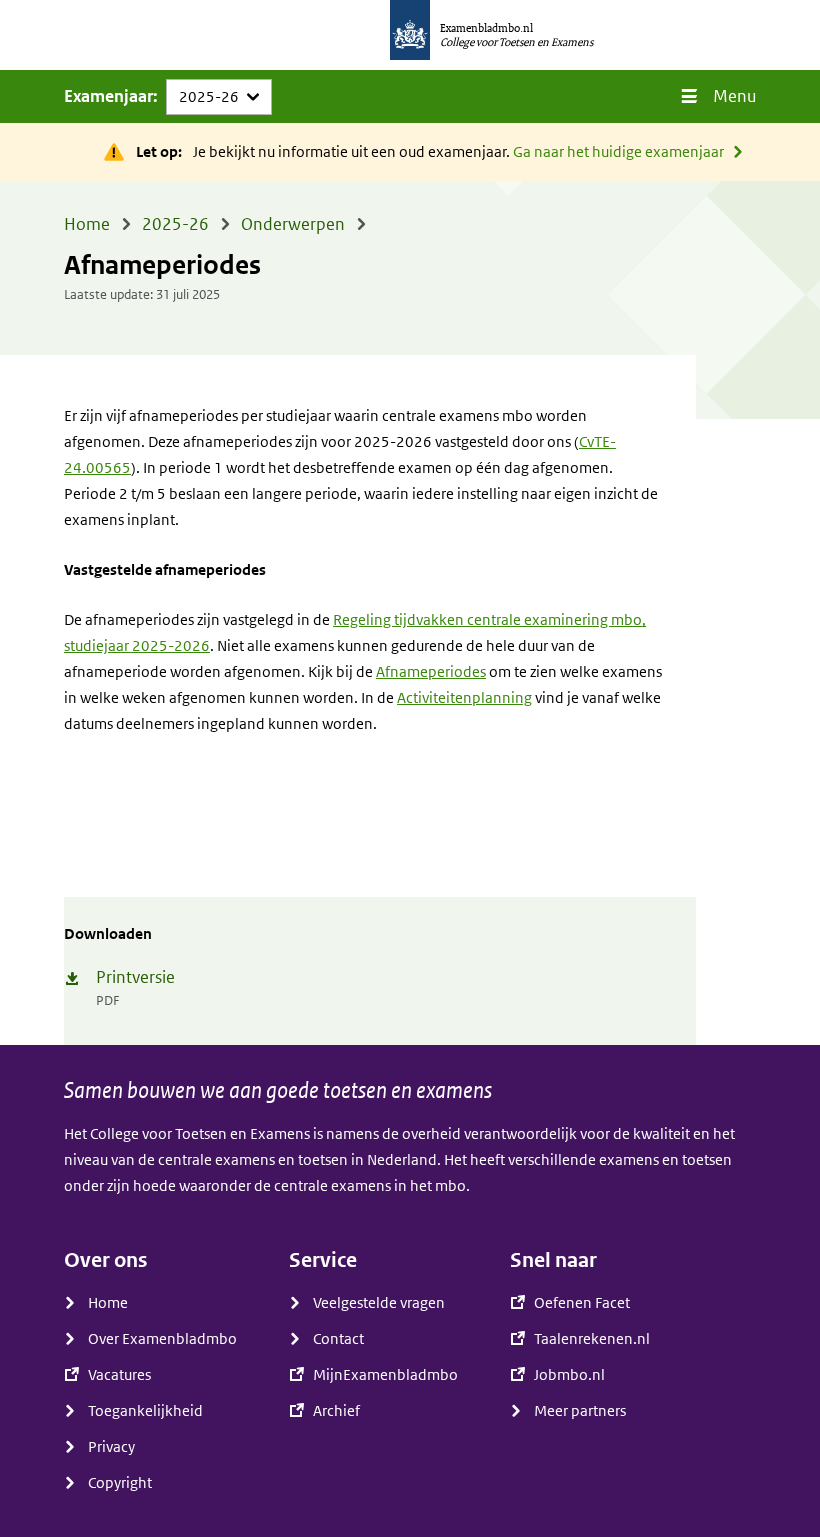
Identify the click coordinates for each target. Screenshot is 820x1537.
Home (108, 1303)
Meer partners (580, 1411)
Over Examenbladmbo (162, 1339)
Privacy (111, 1447)
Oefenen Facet (582, 1303)
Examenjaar (108, 96)
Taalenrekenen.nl (592, 1339)
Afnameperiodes (431, 672)
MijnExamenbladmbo (385, 1375)
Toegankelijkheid (145, 1411)
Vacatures (119, 1375)
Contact (338, 1339)
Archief (336, 1411)
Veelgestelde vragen (379, 1303)
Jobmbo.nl (569, 1375)
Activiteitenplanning (464, 698)
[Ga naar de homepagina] (410, 35)
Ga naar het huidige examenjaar (618, 152)
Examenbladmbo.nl (486, 28)
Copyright (120, 1483)
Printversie (135, 977)
